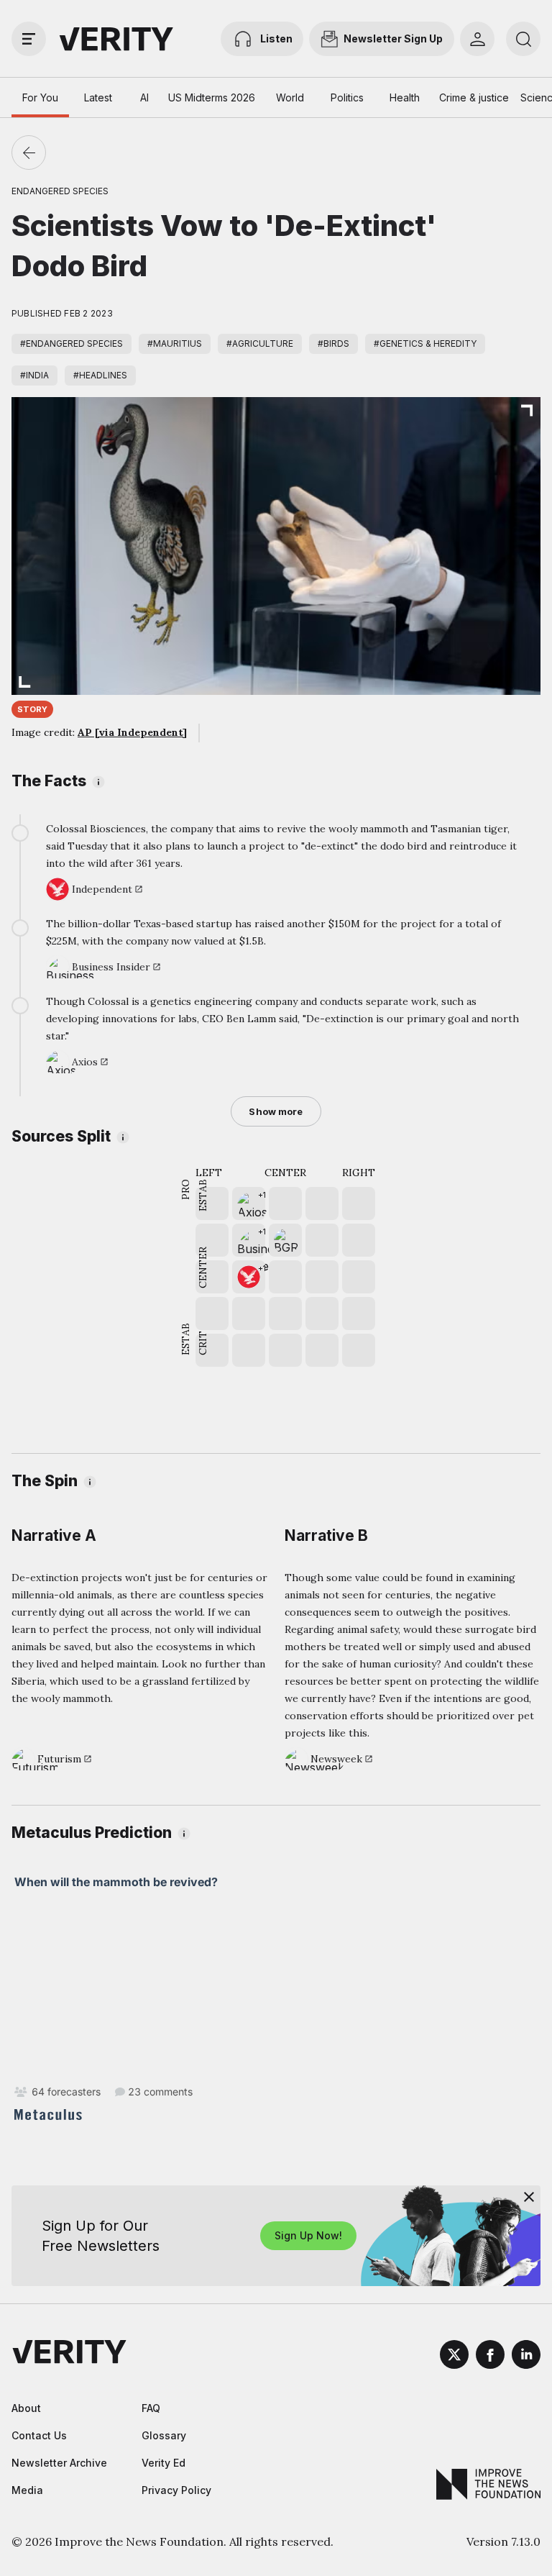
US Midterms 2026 (212, 97)
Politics (347, 97)
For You (40, 97)
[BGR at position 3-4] (285, 1240)
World (290, 97)
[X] (454, 2357)
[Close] (529, 2197)
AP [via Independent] (132, 732)
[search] (523, 39)
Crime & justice (474, 97)
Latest (98, 97)
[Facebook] (490, 2357)
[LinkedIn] (526, 2357)
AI (144, 97)
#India (34, 375)
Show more (276, 1111)
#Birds (333, 343)
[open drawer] (29, 39)
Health (405, 97)
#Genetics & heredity (425, 343)
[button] (249, 1203)
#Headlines (100, 375)
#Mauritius (175, 343)
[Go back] (29, 153)
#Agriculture (260, 343)
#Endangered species (72, 343)
